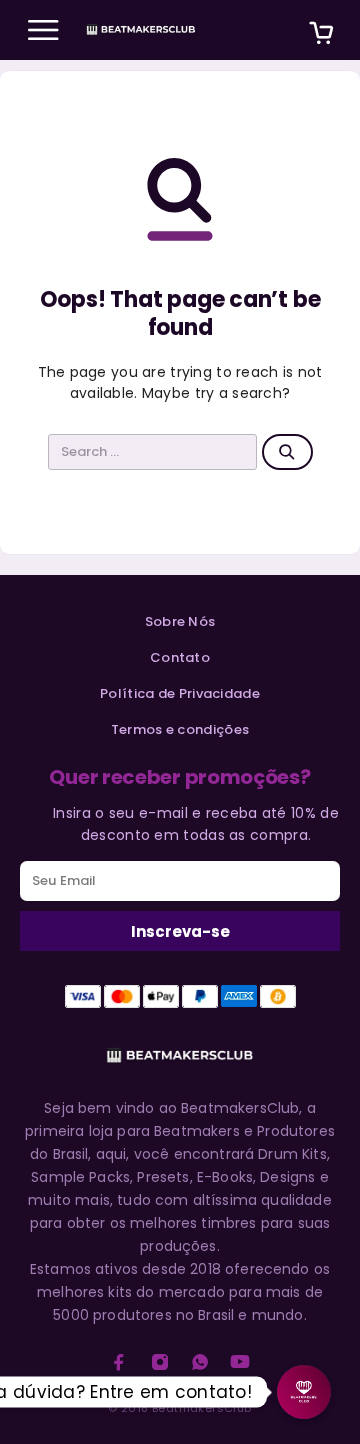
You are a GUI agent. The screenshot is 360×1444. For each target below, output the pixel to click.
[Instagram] (160, 1362)
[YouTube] (240, 1362)
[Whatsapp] (200, 1362)
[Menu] (43, 30)
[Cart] (321, 35)
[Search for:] (153, 452)
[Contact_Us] (304, 1392)
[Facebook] (119, 1362)
